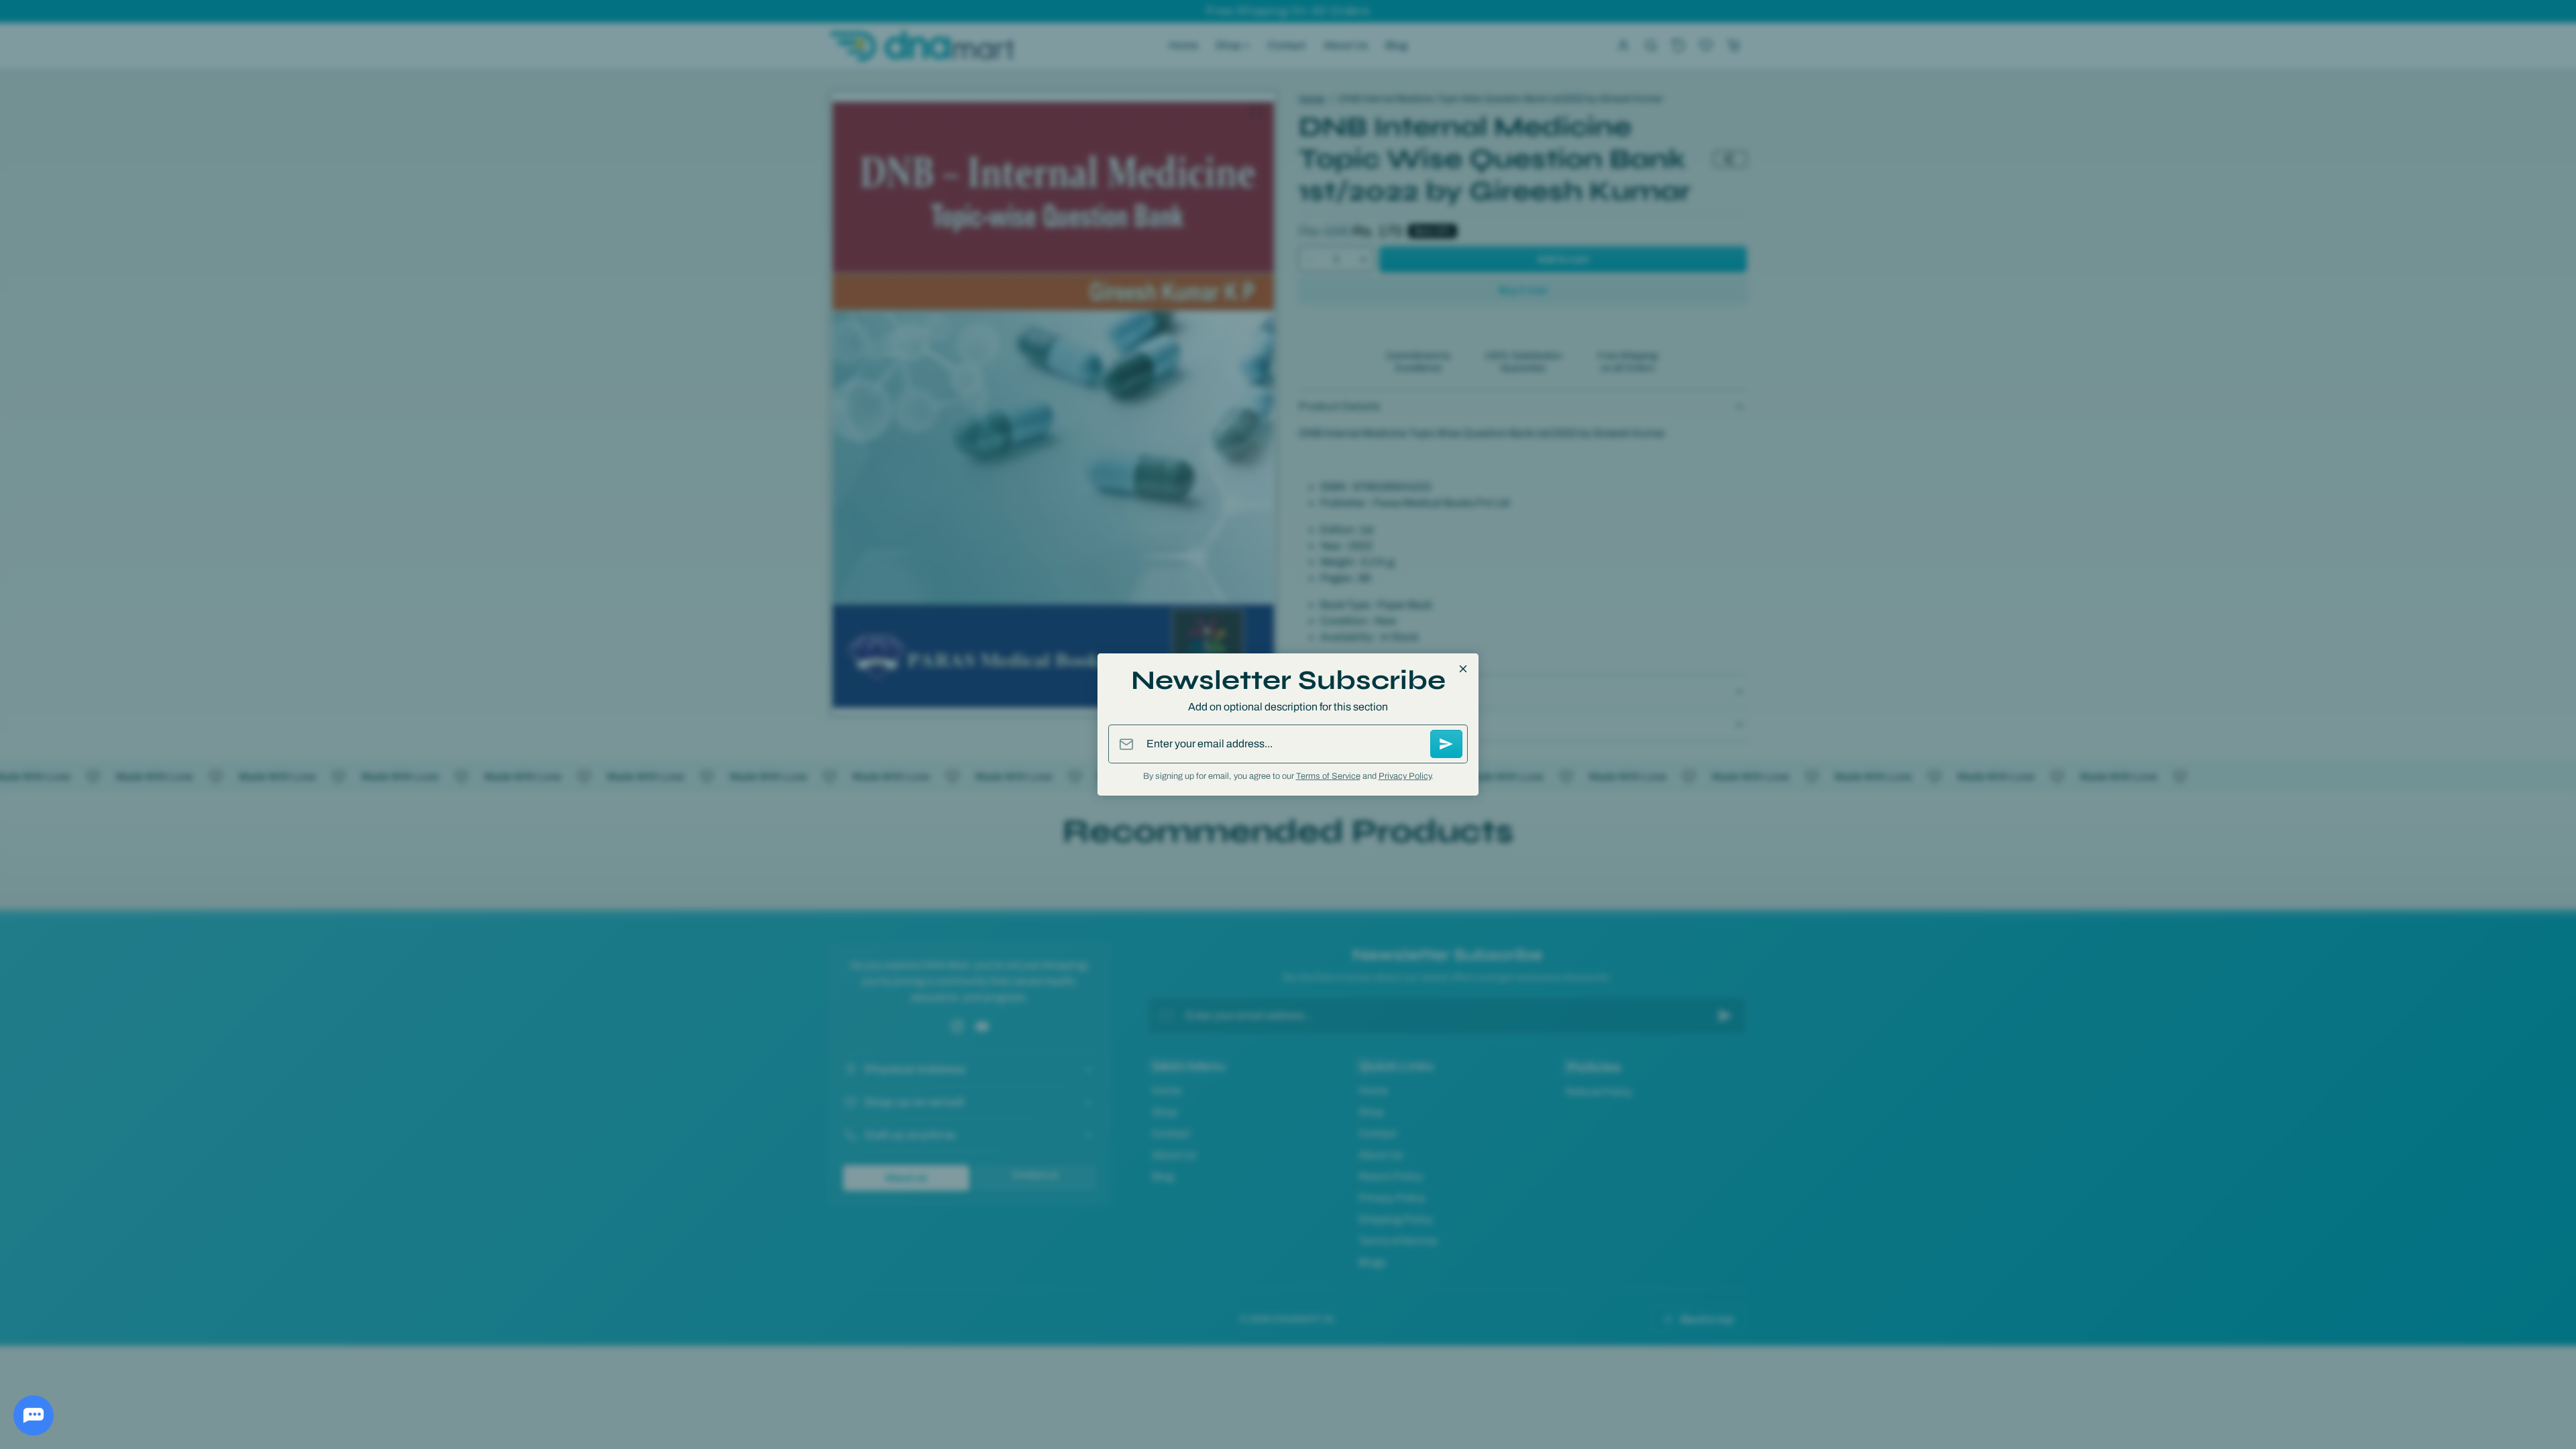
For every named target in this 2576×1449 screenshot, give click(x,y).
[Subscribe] (1446, 744)
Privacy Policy (1405, 776)
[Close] (1463, 669)
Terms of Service (1328, 776)
